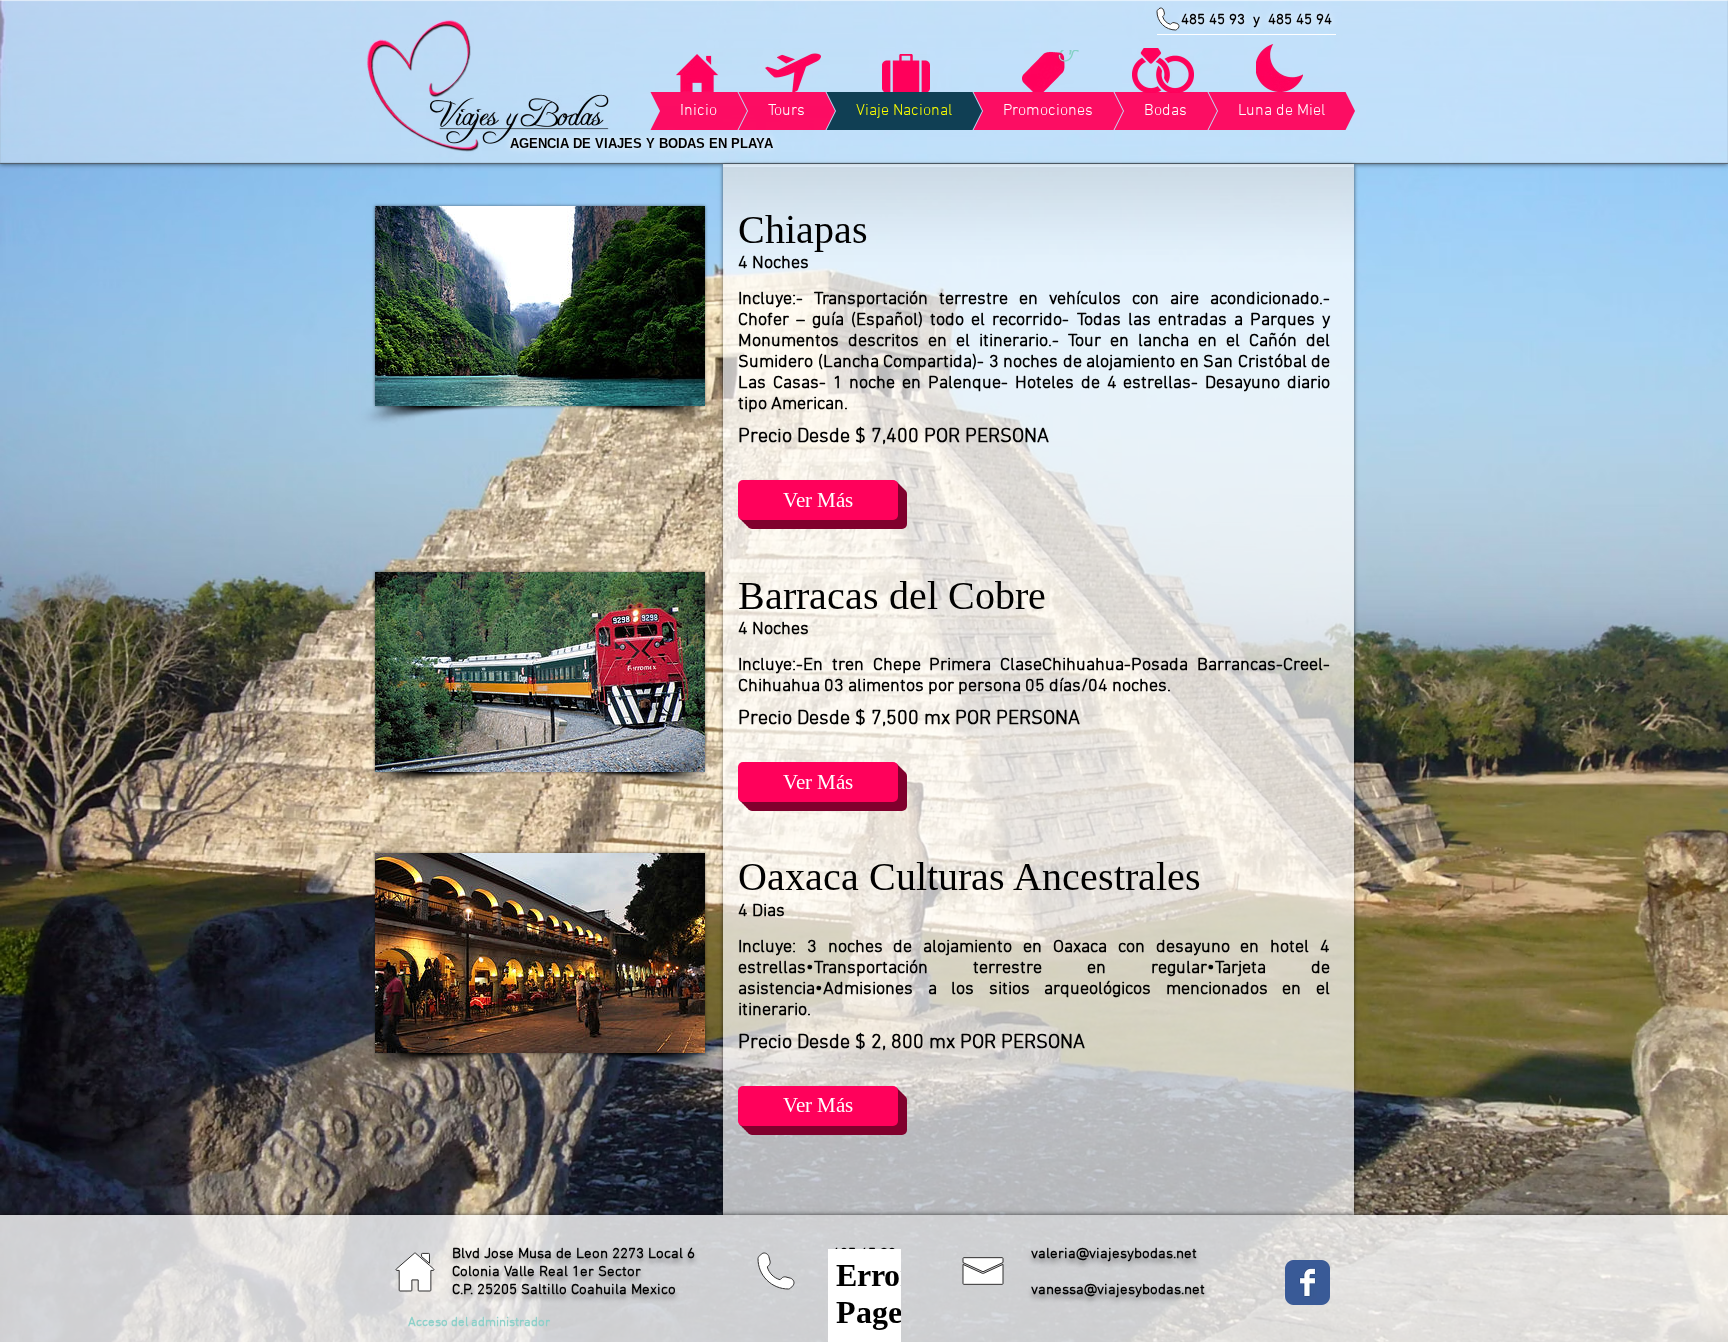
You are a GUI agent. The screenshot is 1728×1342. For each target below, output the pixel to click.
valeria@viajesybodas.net (1114, 1254)
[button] (818, 500)
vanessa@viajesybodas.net (1118, 1290)
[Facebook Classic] (1307, 1282)
